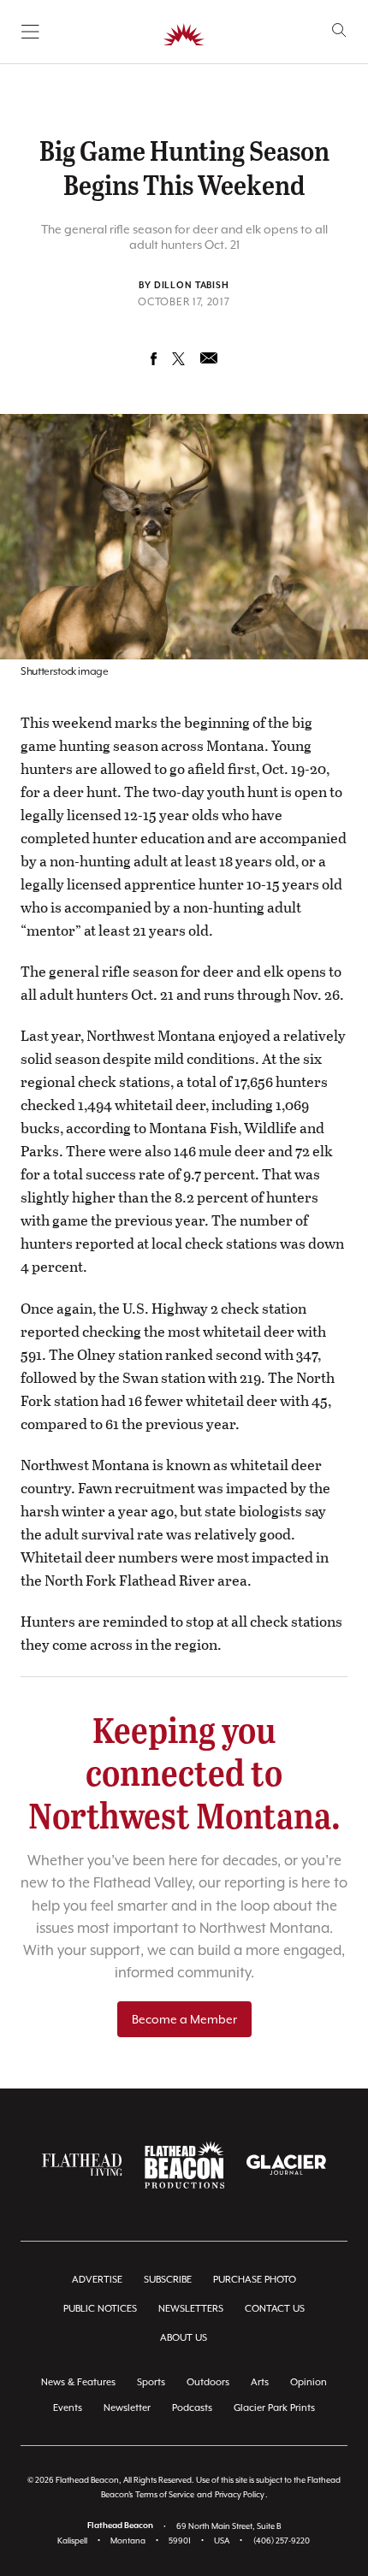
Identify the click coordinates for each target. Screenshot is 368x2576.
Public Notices (100, 2309)
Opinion (309, 2382)
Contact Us (275, 2309)
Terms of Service (165, 2494)
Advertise (97, 2280)
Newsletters (191, 2309)
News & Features (78, 2382)
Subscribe (168, 2280)
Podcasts (192, 2408)
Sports (151, 2382)
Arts (260, 2382)
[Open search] (339, 30)
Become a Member (184, 2019)
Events (68, 2408)
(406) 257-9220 (282, 2541)
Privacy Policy (240, 2494)
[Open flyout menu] (30, 32)
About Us (184, 2338)
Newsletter (127, 2408)
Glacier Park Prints (274, 2408)
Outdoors (208, 2382)
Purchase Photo (255, 2280)
